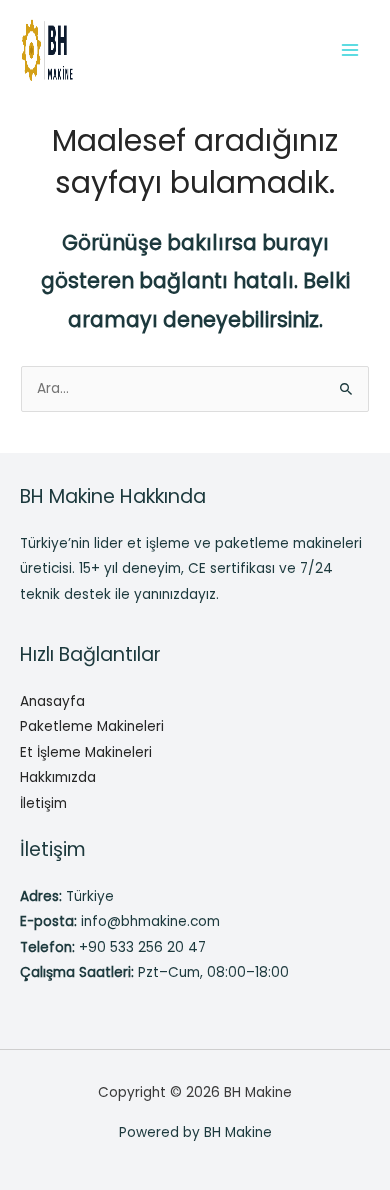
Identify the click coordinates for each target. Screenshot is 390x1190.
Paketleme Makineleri (92, 726)
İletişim (43, 803)
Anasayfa (52, 701)
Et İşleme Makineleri (86, 752)
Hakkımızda (58, 777)
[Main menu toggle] (350, 49)
